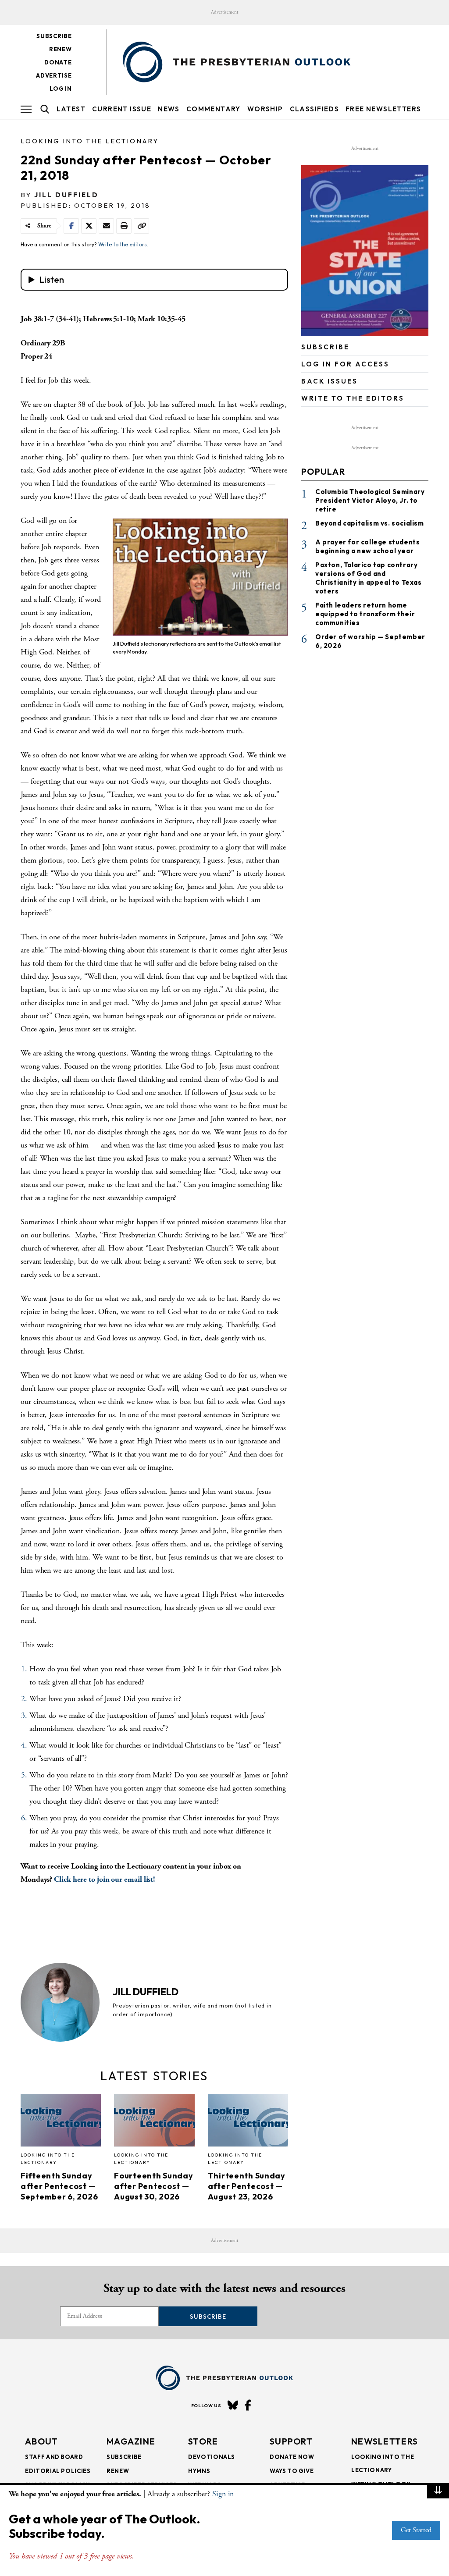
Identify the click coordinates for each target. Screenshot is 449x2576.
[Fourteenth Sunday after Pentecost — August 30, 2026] (154, 2123)
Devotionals (212, 2457)
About (42, 2441)
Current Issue (122, 109)
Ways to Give (292, 2471)
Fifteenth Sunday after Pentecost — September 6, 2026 (59, 2186)
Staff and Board (54, 2457)
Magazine (131, 2441)
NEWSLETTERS (385, 2441)
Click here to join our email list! (105, 1879)
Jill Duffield (66, 195)
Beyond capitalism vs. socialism (370, 523)
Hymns (199, 2471)
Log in (61, 89)
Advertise (54, 75)
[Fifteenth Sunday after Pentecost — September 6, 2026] (61, 2123)
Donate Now (292, 2457)
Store (203, 2441)
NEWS (169, 109)
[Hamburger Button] (26, 109)
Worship (265, 109)
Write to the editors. (123, 244)
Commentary (214, 109)
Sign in (223, 2494)
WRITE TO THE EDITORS (353, 398)
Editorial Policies (58, 2471)
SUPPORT (291, 2441)
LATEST (71, 109)
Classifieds (314, 109)
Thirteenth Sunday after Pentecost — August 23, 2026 (247, 2186)
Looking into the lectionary (90, 141)
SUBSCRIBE (325, 347)
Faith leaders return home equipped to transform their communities (365, 614)
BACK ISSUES (330, 381)
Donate (58, 62)
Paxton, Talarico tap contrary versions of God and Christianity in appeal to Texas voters (369, 578)
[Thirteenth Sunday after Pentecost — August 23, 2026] (248, 2123)
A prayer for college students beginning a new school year (367, 546)
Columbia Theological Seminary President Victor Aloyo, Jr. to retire (370, 500)
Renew (60, 49)
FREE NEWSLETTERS (383, 109)
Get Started (416, 2530)
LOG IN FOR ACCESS (345, 364)
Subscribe (54, 36)
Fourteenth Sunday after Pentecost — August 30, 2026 (153, 2186)
